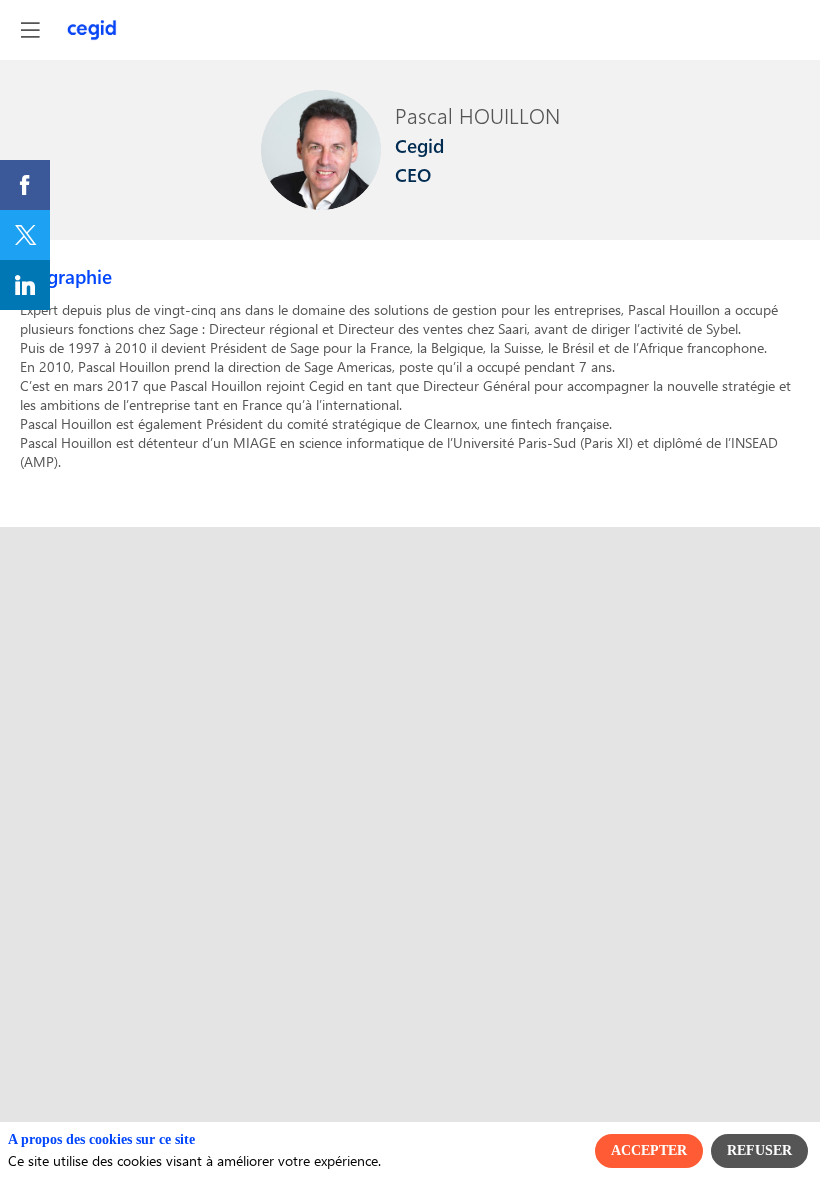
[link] (25, 185)
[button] (30, 30)
